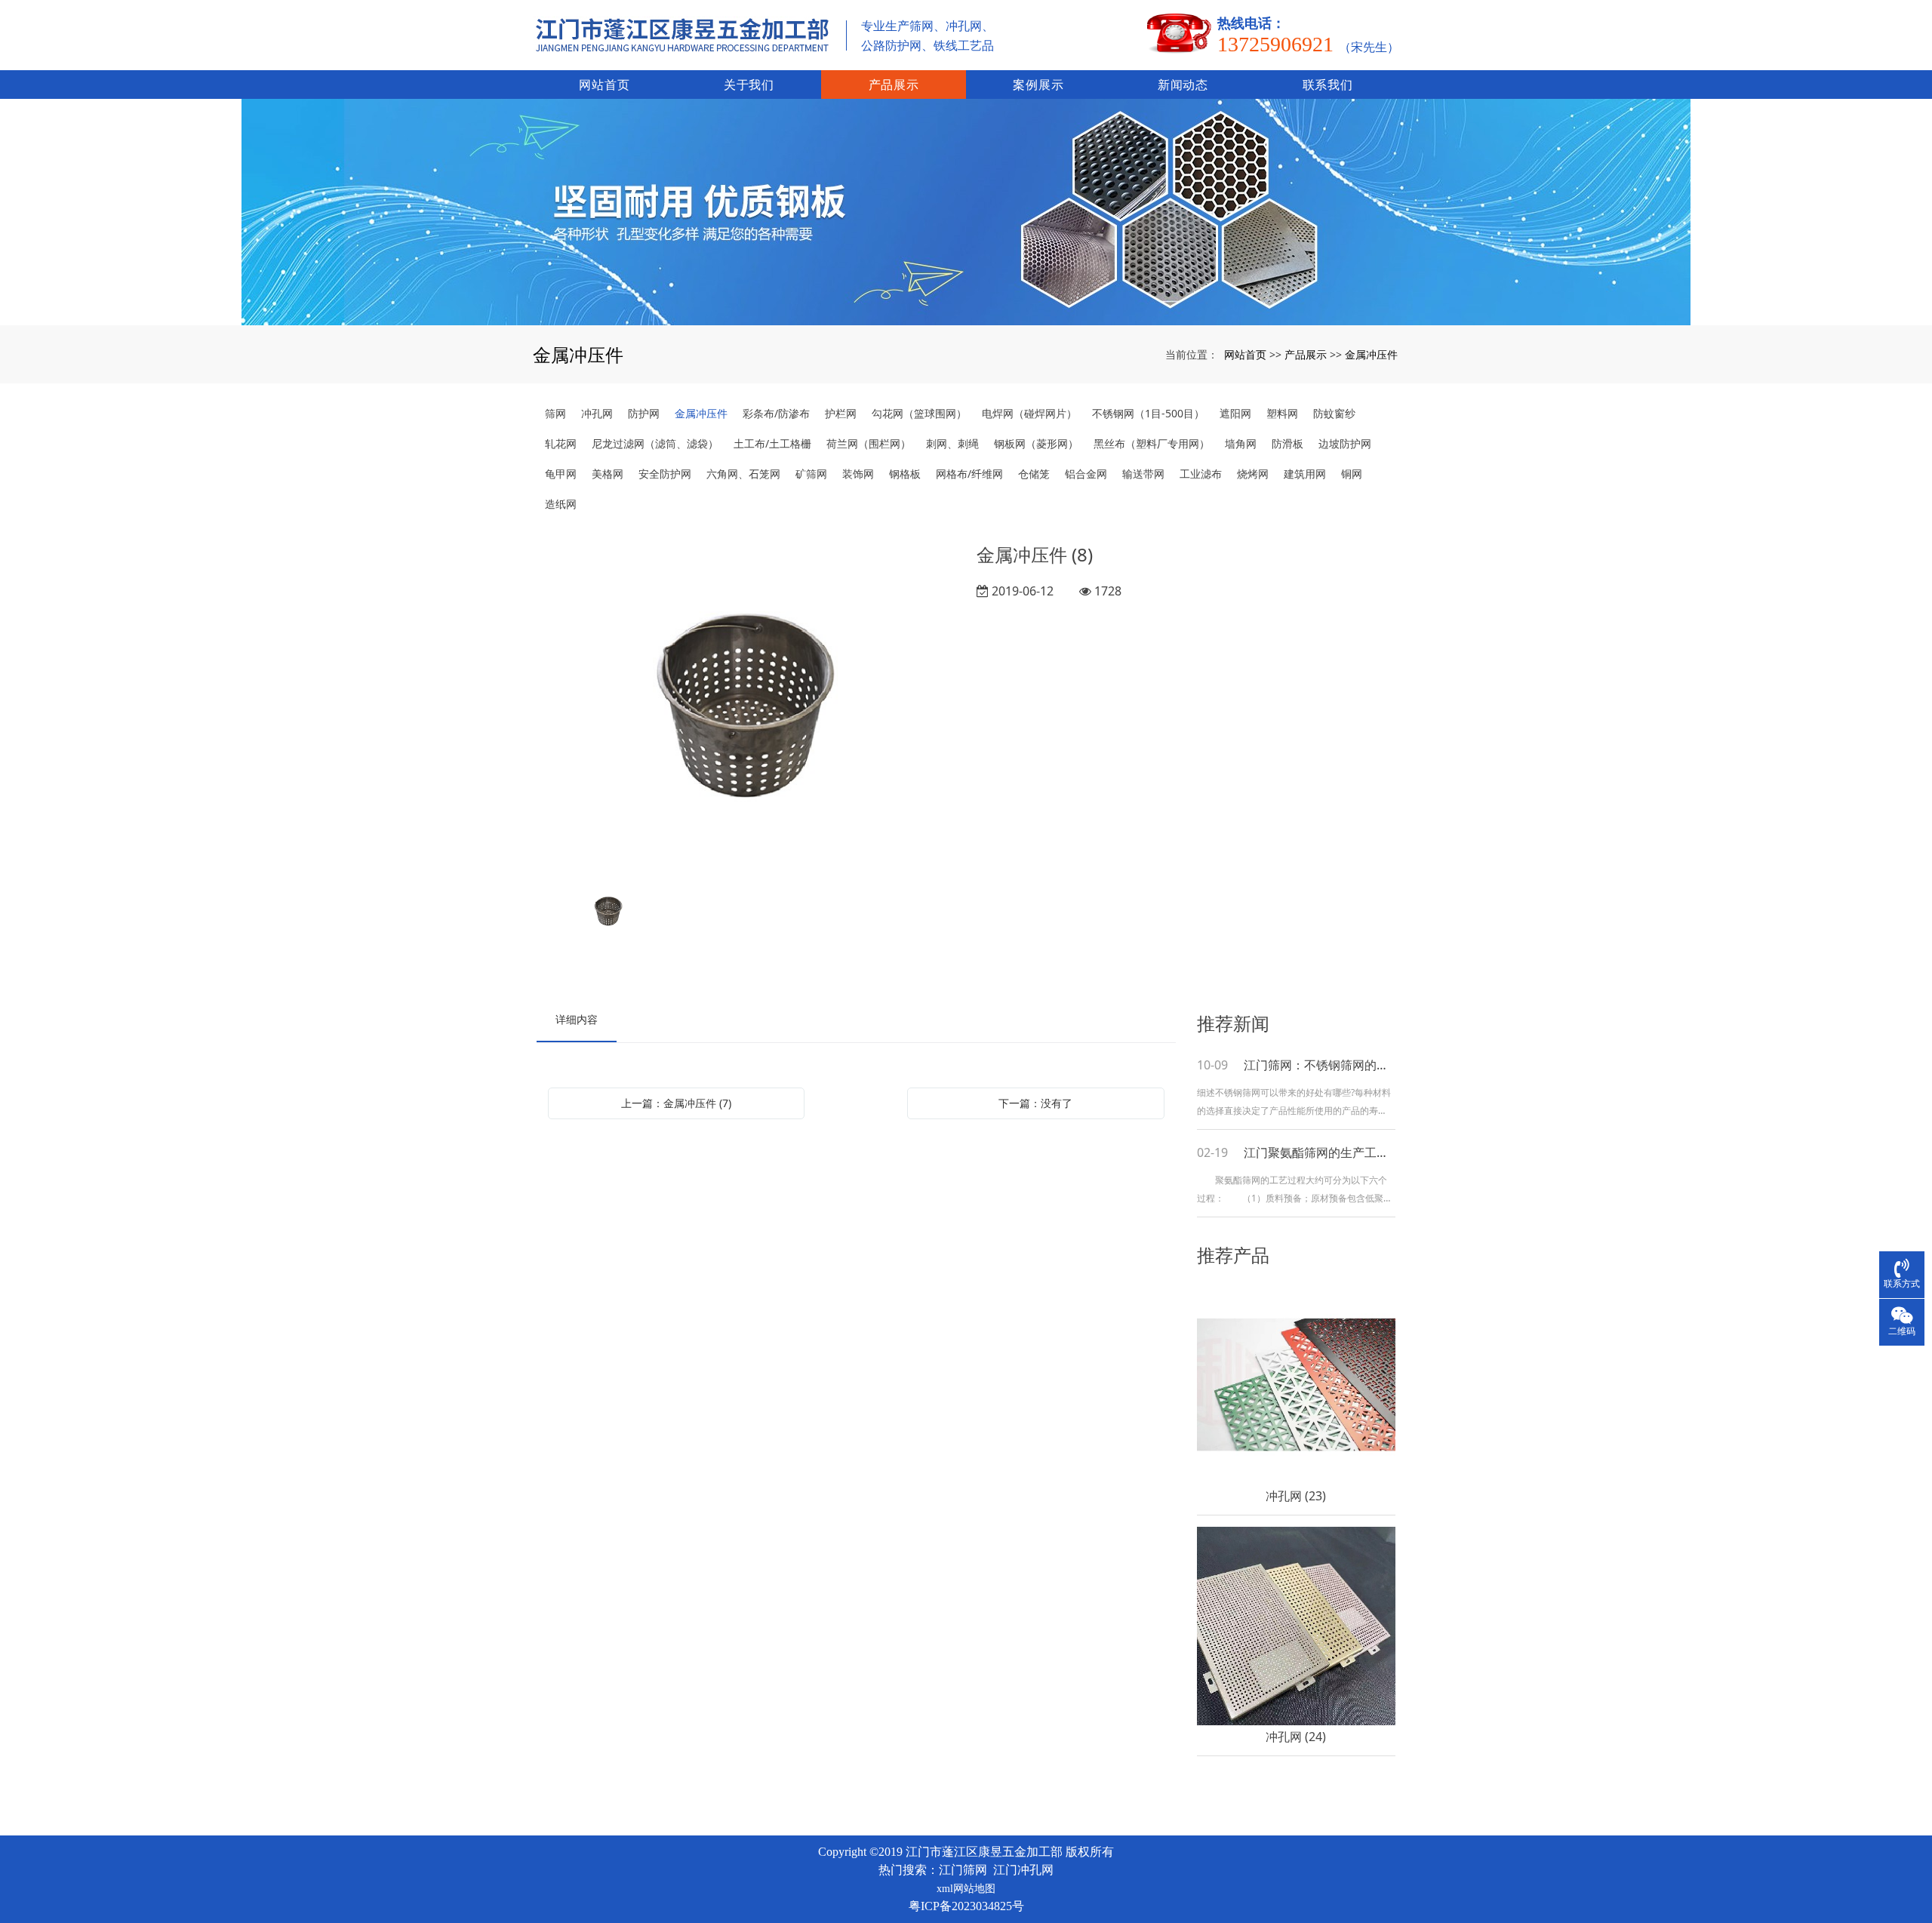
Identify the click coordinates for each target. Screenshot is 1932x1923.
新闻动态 (1183, 85)
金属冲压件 (1371, 354)
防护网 (644, 413)
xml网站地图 (966, 1889)
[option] (746, 706)
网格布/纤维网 (969, 474)
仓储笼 (1034, 474)
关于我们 (749, 85)
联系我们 (1328, 85)
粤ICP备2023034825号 (966, 1906)
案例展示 (1038, 85)
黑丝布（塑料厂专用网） (1152, 443)
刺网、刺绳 (952, 443)
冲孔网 (597, 413)
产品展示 (894, 85)
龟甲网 (561, 474)
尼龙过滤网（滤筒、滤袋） (655, 443)
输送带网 (1143, 474)
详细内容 (577, 1019)
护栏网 (841, 413)
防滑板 (1287, 443)
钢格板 (905, 474)
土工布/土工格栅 (772, 443)
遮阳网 (1235, 413)
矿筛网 (811, 474)
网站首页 (604, 85)
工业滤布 (1201, 474)
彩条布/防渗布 (776, 413)
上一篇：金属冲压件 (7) (676, 1103)
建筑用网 (1305, 474)
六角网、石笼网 (743, 474)
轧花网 (561, 443)
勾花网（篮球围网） (919, 413)
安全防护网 (665, 474)
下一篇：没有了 (1035, 1103)
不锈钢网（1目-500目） (1148, 413)
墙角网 (1241, 443)
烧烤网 (1253, 474)
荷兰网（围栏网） (869, 443)
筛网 (555, 413)
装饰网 (858, 474)
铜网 (1352, 474)
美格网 (608, 474)
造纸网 (561, 504)
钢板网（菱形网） (1036, 443)
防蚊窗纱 (1334, 413)
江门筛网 (963, 1870)
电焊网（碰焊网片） (1029, 413)
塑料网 (1282, 413)
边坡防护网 (1345, 443)
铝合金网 (1086, 474)
